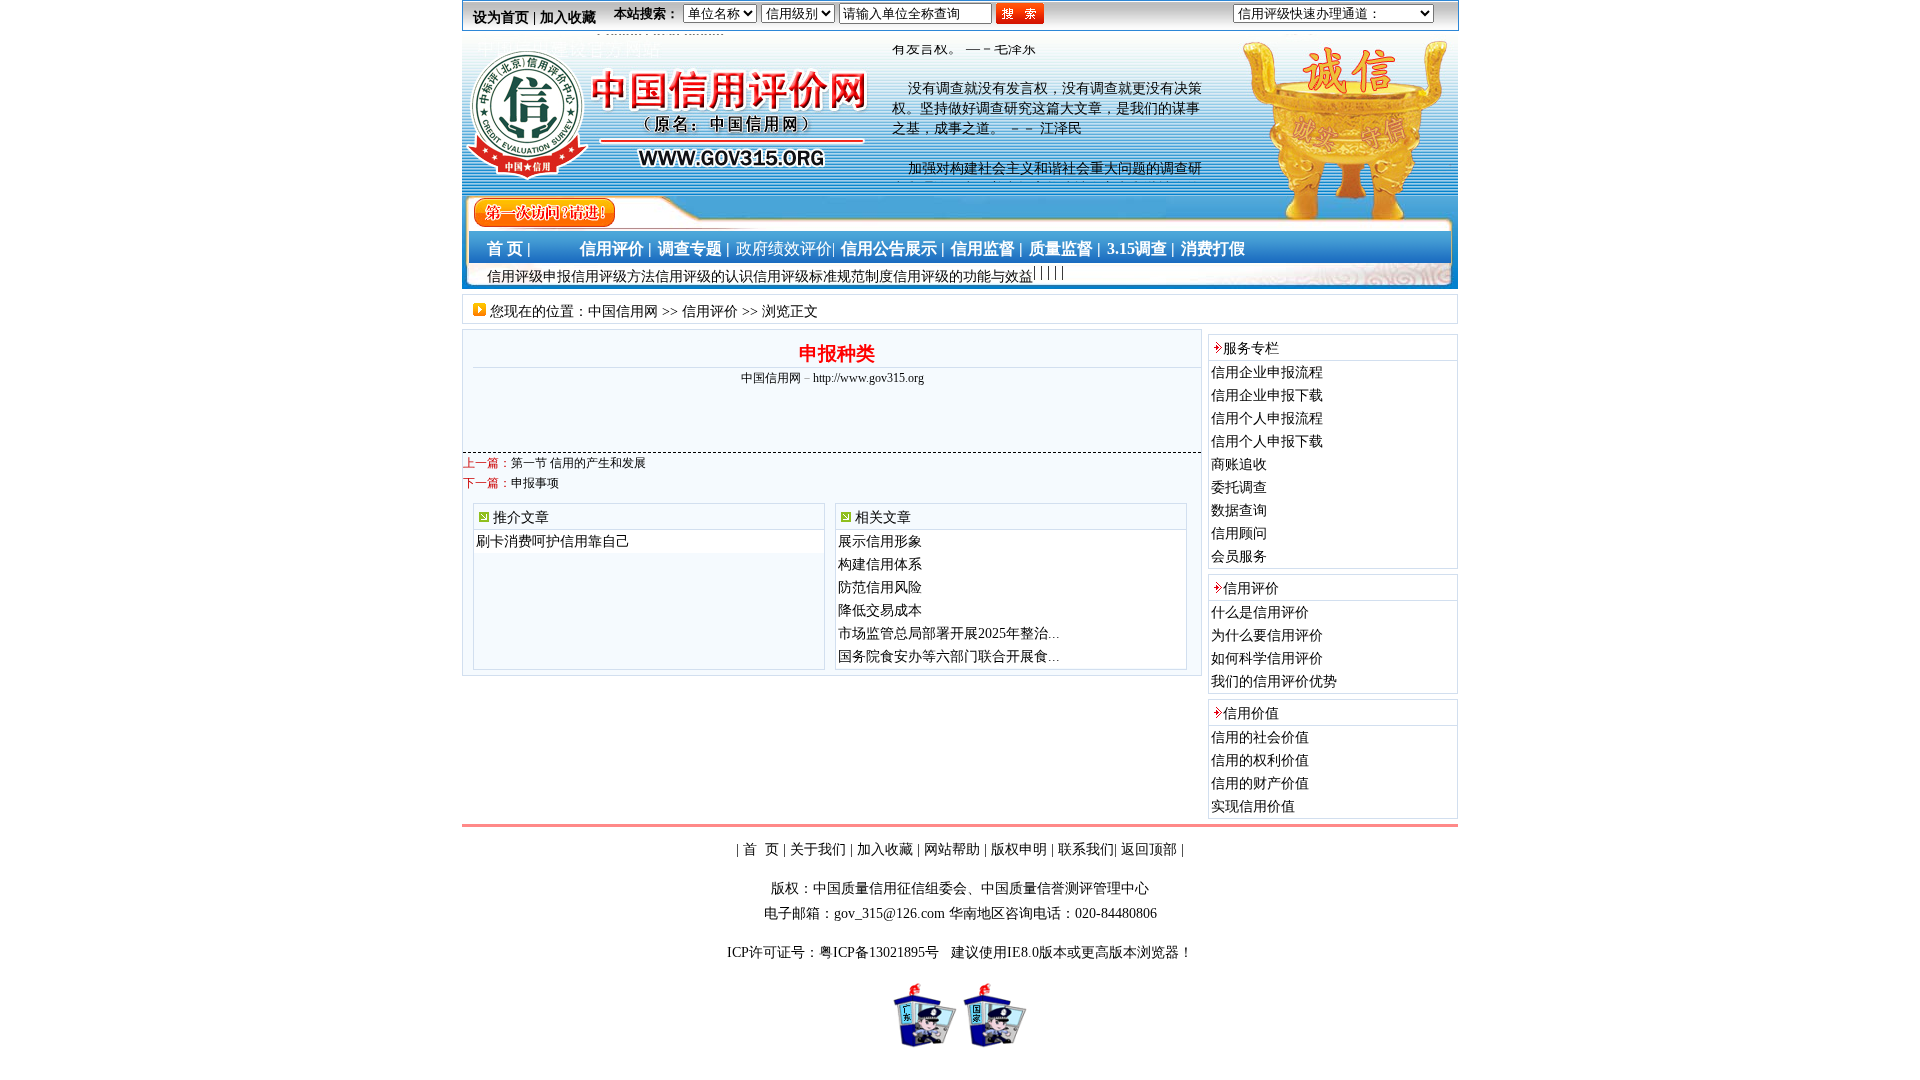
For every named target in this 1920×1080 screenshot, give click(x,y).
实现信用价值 (1253, 806)
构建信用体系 (880, 564)
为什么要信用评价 (1267, 635)
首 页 (761, 849)
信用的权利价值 (1260, 760)
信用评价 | (616, 248)
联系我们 (1086, 849)
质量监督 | (1065, 248)
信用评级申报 (529, 276)
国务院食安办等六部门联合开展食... (949, 656)
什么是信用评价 (1260, 612)
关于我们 (818, 849)
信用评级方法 (613, 276)
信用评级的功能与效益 (963, 276)
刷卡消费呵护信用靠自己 (553, 541)
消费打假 (1213, 248)
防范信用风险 (880, 587)
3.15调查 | (1141, 248)
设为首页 (501, 17)
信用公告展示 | (893, 248)
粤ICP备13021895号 (881, 952)
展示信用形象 (880, 541)
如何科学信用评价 (1267, 658)
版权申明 (1019, 849)
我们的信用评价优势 (1274, 681)
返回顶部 (1149, 849)
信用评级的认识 (704, 276)
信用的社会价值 (1260, 737)
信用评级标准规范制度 (823, 276)
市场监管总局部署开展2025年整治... (949, 633)
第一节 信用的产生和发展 (578, 463)
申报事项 (535, 483)
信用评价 (710, 311)
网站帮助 (952, 849)
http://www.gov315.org (868, 378)
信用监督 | (987, 248)
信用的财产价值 (1260, 783)
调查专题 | (694, 248)
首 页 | (505, 248)
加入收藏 (568, 17)
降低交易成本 (880, 610)
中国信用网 (623, 311)
